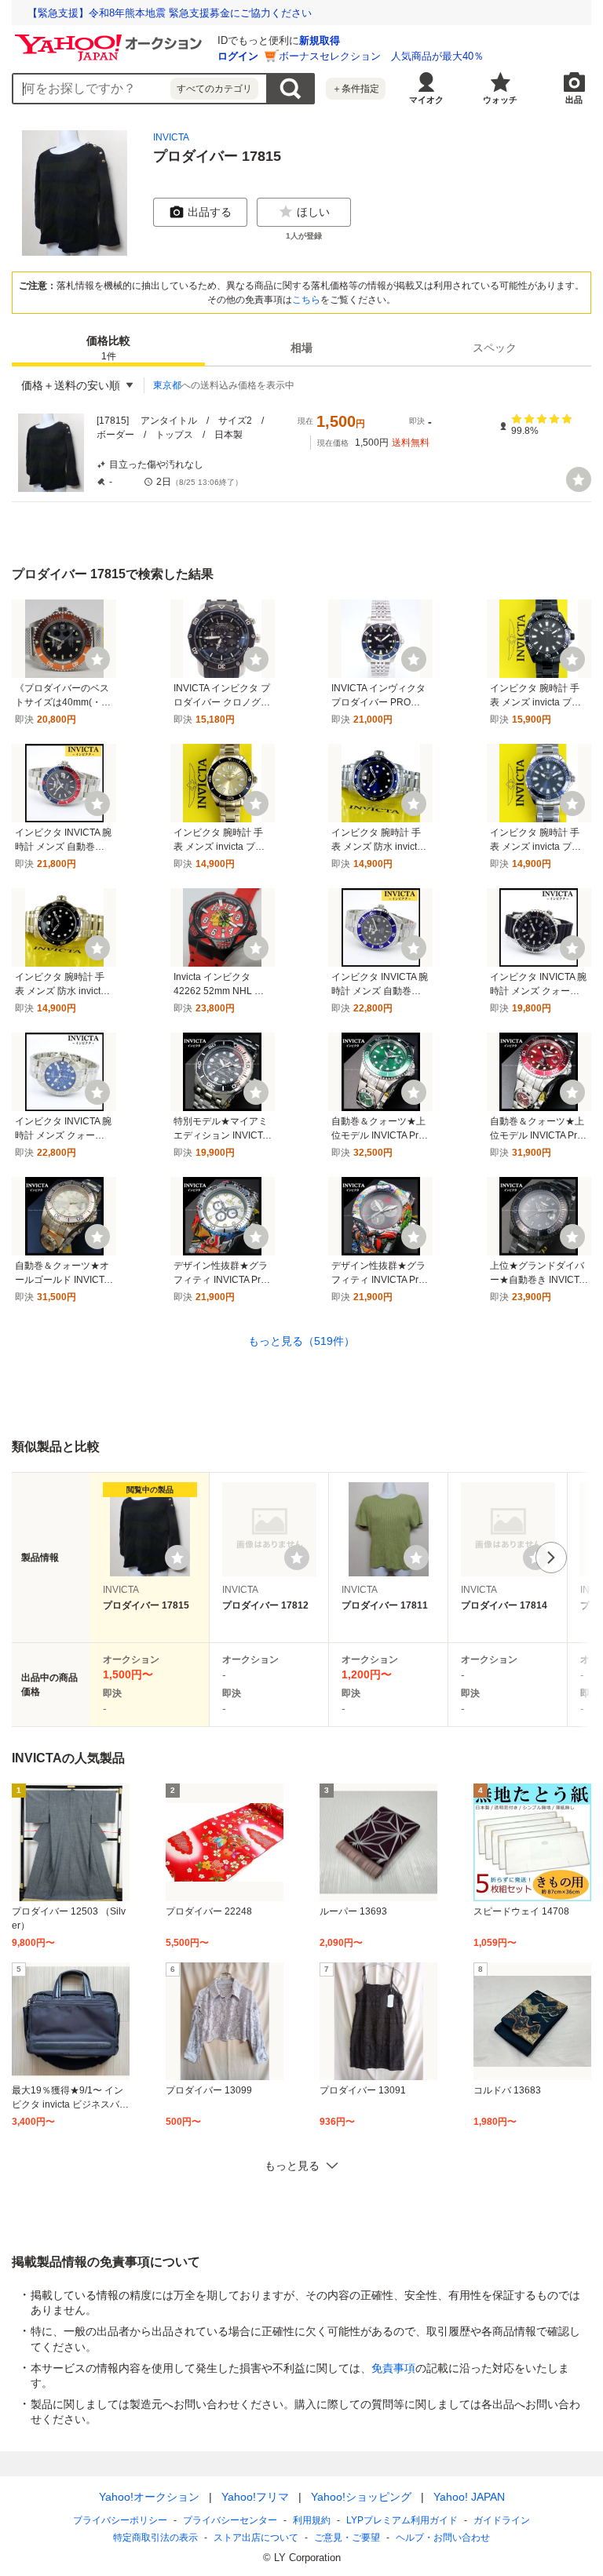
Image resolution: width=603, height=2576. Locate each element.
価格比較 (108, 348)
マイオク (426, 100)
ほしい (313, 212)
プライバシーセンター (230, 2520)
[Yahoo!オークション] (111, 38)
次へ (551, 1558)
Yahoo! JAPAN (469, 2497)
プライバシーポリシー (120, 2520)
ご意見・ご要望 (347, 2538)
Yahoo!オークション (149, 2497)
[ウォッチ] (579, 479)
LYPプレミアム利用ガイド (402, 2520)
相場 (301, 348)
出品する (210, 212)
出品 (574, 100)
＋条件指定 (356, 89)
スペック (495, 348)
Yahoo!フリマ (255, 2497)
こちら (306, 300)
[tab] (108, 348)
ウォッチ (500, 100)
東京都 (167, 385)
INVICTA (171, 137)
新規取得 (320, 40)
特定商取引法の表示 (155, 2538)
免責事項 (393, 2368)
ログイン (238, 56)
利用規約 (312, 2520)
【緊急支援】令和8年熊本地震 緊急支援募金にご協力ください (170, 13)
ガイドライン (502, 2520)
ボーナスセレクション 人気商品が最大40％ (381, 56)
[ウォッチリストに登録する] (177, 1558)
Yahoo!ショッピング (361, 2497)
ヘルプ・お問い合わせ (443, 2538)
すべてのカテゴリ (214, 89)
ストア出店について (256, 2538)
